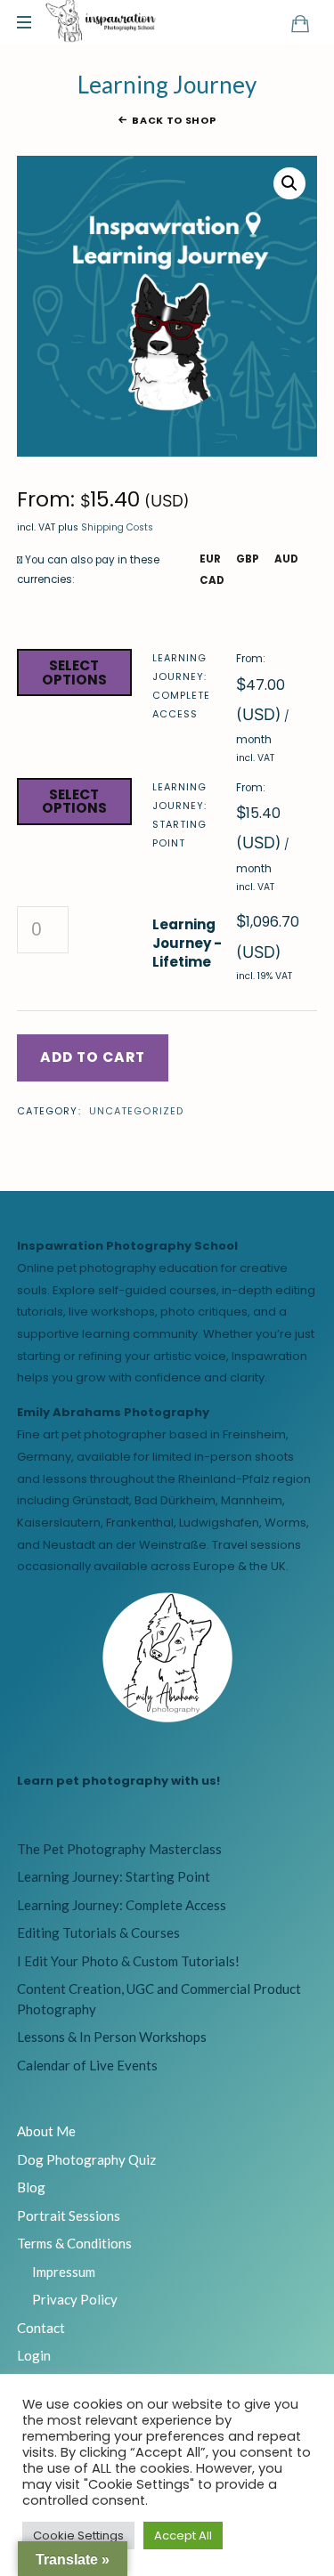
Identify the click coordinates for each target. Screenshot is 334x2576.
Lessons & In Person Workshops (112, 2037)
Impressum (64, 2272)
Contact (41, 2328)
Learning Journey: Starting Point (179, 815)
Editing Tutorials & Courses (98, 1932)
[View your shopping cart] (300, 23)
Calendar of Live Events (87, 2065)
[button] (289, 183)
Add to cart (93, 1057)
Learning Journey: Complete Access (181, 686)
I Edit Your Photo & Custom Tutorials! (128, 1961)
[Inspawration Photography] (102, 22)
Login (34, 2355)
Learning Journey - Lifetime (187, 943)
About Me (46, 2131)
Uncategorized (136, 1111)
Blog (31, 2187)
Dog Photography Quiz (86, 2159)
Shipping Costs (117, 527)
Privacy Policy (75, 2299)
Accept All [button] (183, 2535)
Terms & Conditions (74, 2243)
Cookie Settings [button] (78, 2535)
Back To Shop (174, 120)
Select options (74, 672)
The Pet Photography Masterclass (119, 1849)
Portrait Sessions (69, 2216)
